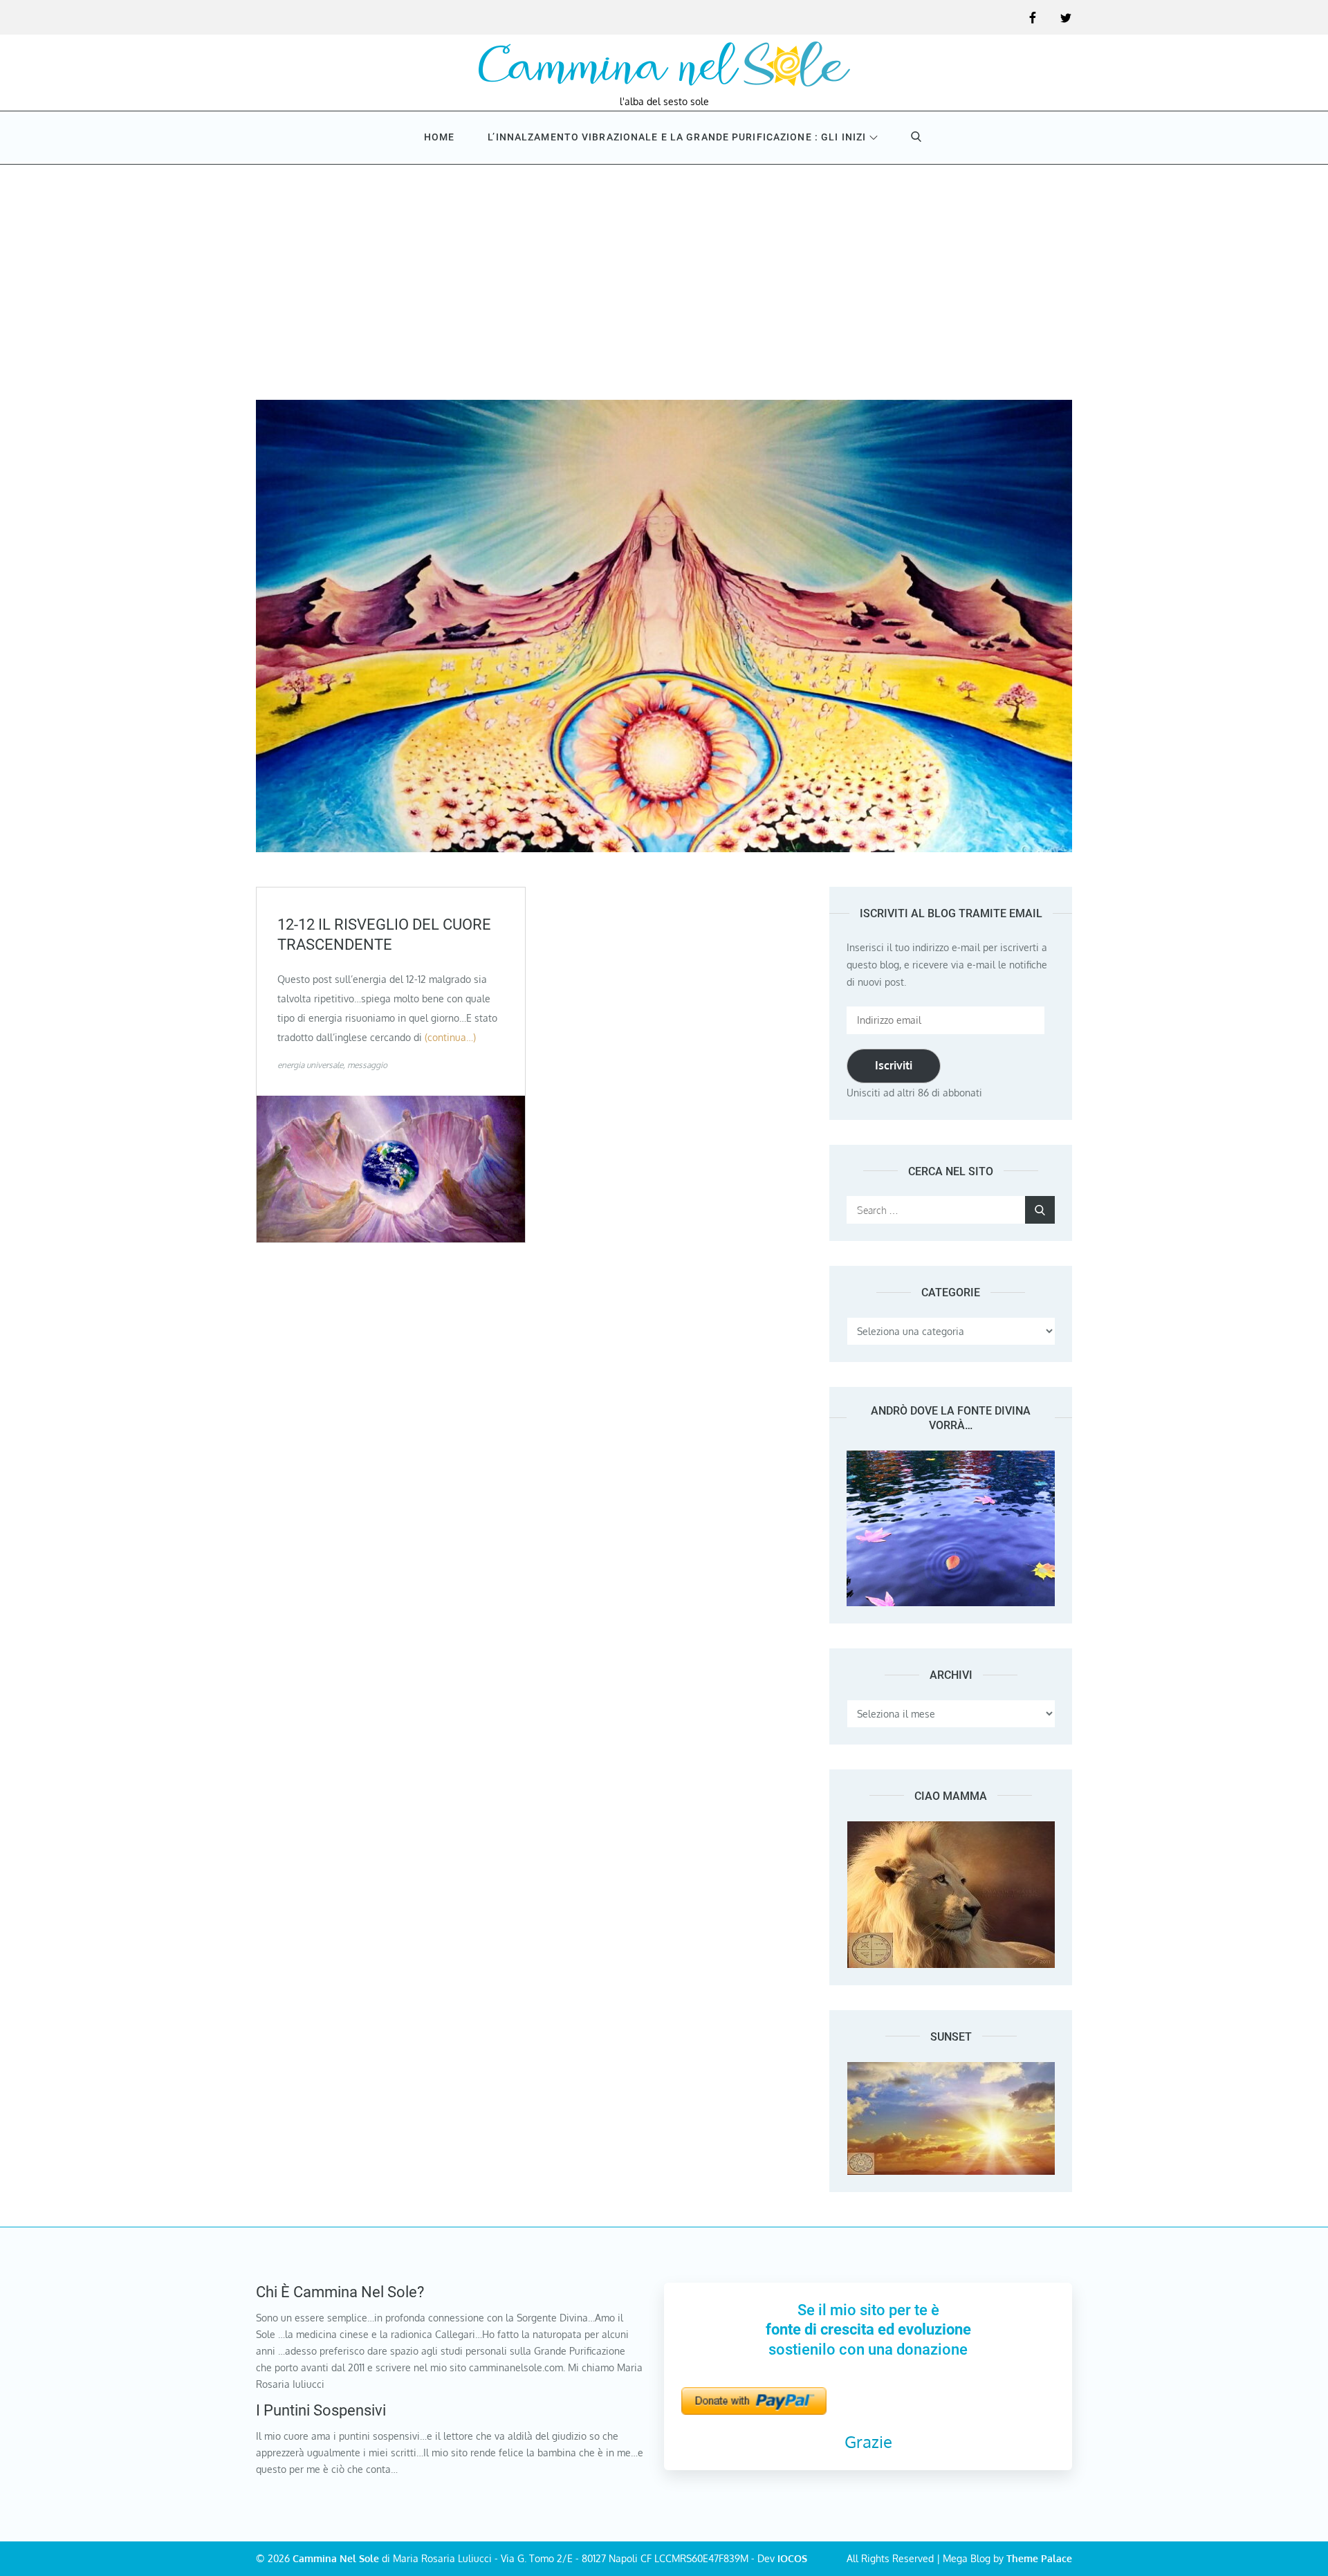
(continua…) (450, 1037)
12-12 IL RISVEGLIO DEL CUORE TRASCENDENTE (384, 935)
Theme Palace (1039, 2558)
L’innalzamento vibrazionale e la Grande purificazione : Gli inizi (677, 137)
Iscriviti (894, 1065)
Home (439, 137)
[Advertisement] (664, 268)
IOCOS (792, 2558)
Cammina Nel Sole (336, 2558)
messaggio (367, 1065)
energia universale (310, 1065)
